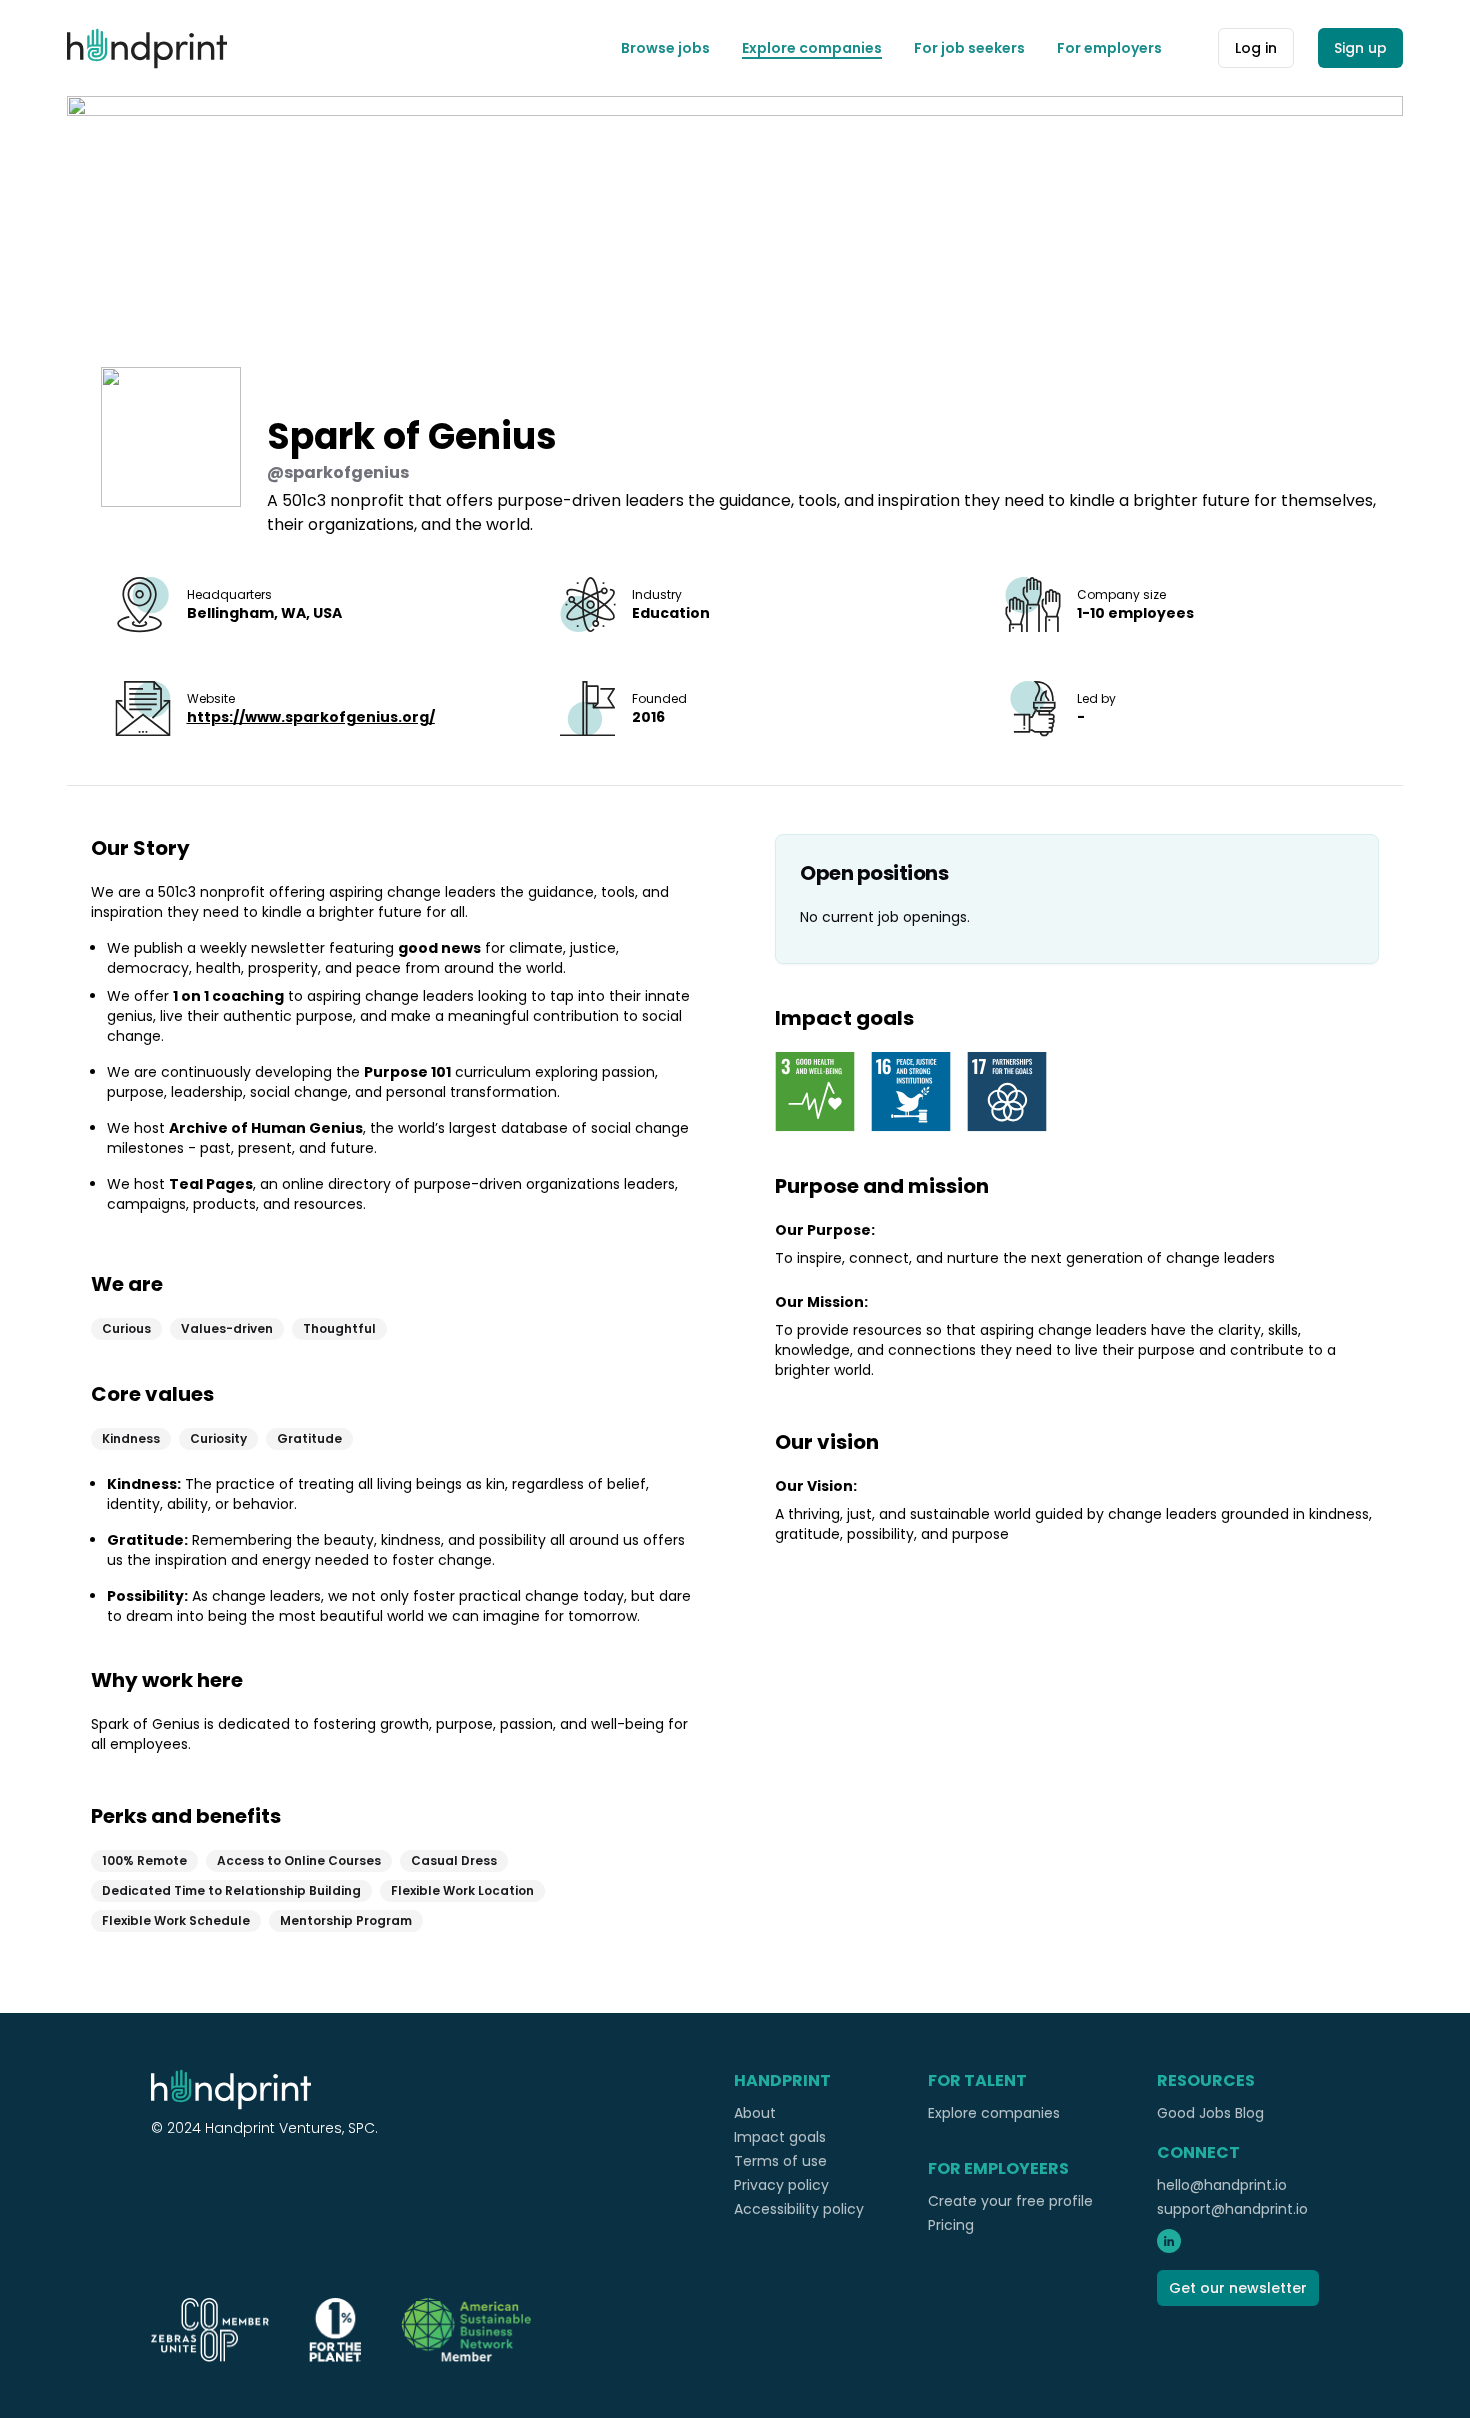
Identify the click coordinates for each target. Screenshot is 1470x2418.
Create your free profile (1010, 2201)
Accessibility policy (799, 2209)
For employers (1109, 48)
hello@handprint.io (1222, 2185)
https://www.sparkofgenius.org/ (311, 717)
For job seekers (969, 48)
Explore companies (812, 48)
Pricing (951, 2225)
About (755, 2113)
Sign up (1360, 48)
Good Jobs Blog (1210, 2113)
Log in (1256, 48)
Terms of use (780, 2161)
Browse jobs (665, 48)
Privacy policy (781, 2185)
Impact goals (780, 2137)
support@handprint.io (1232, 2209)
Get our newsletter (1238, 2288)
